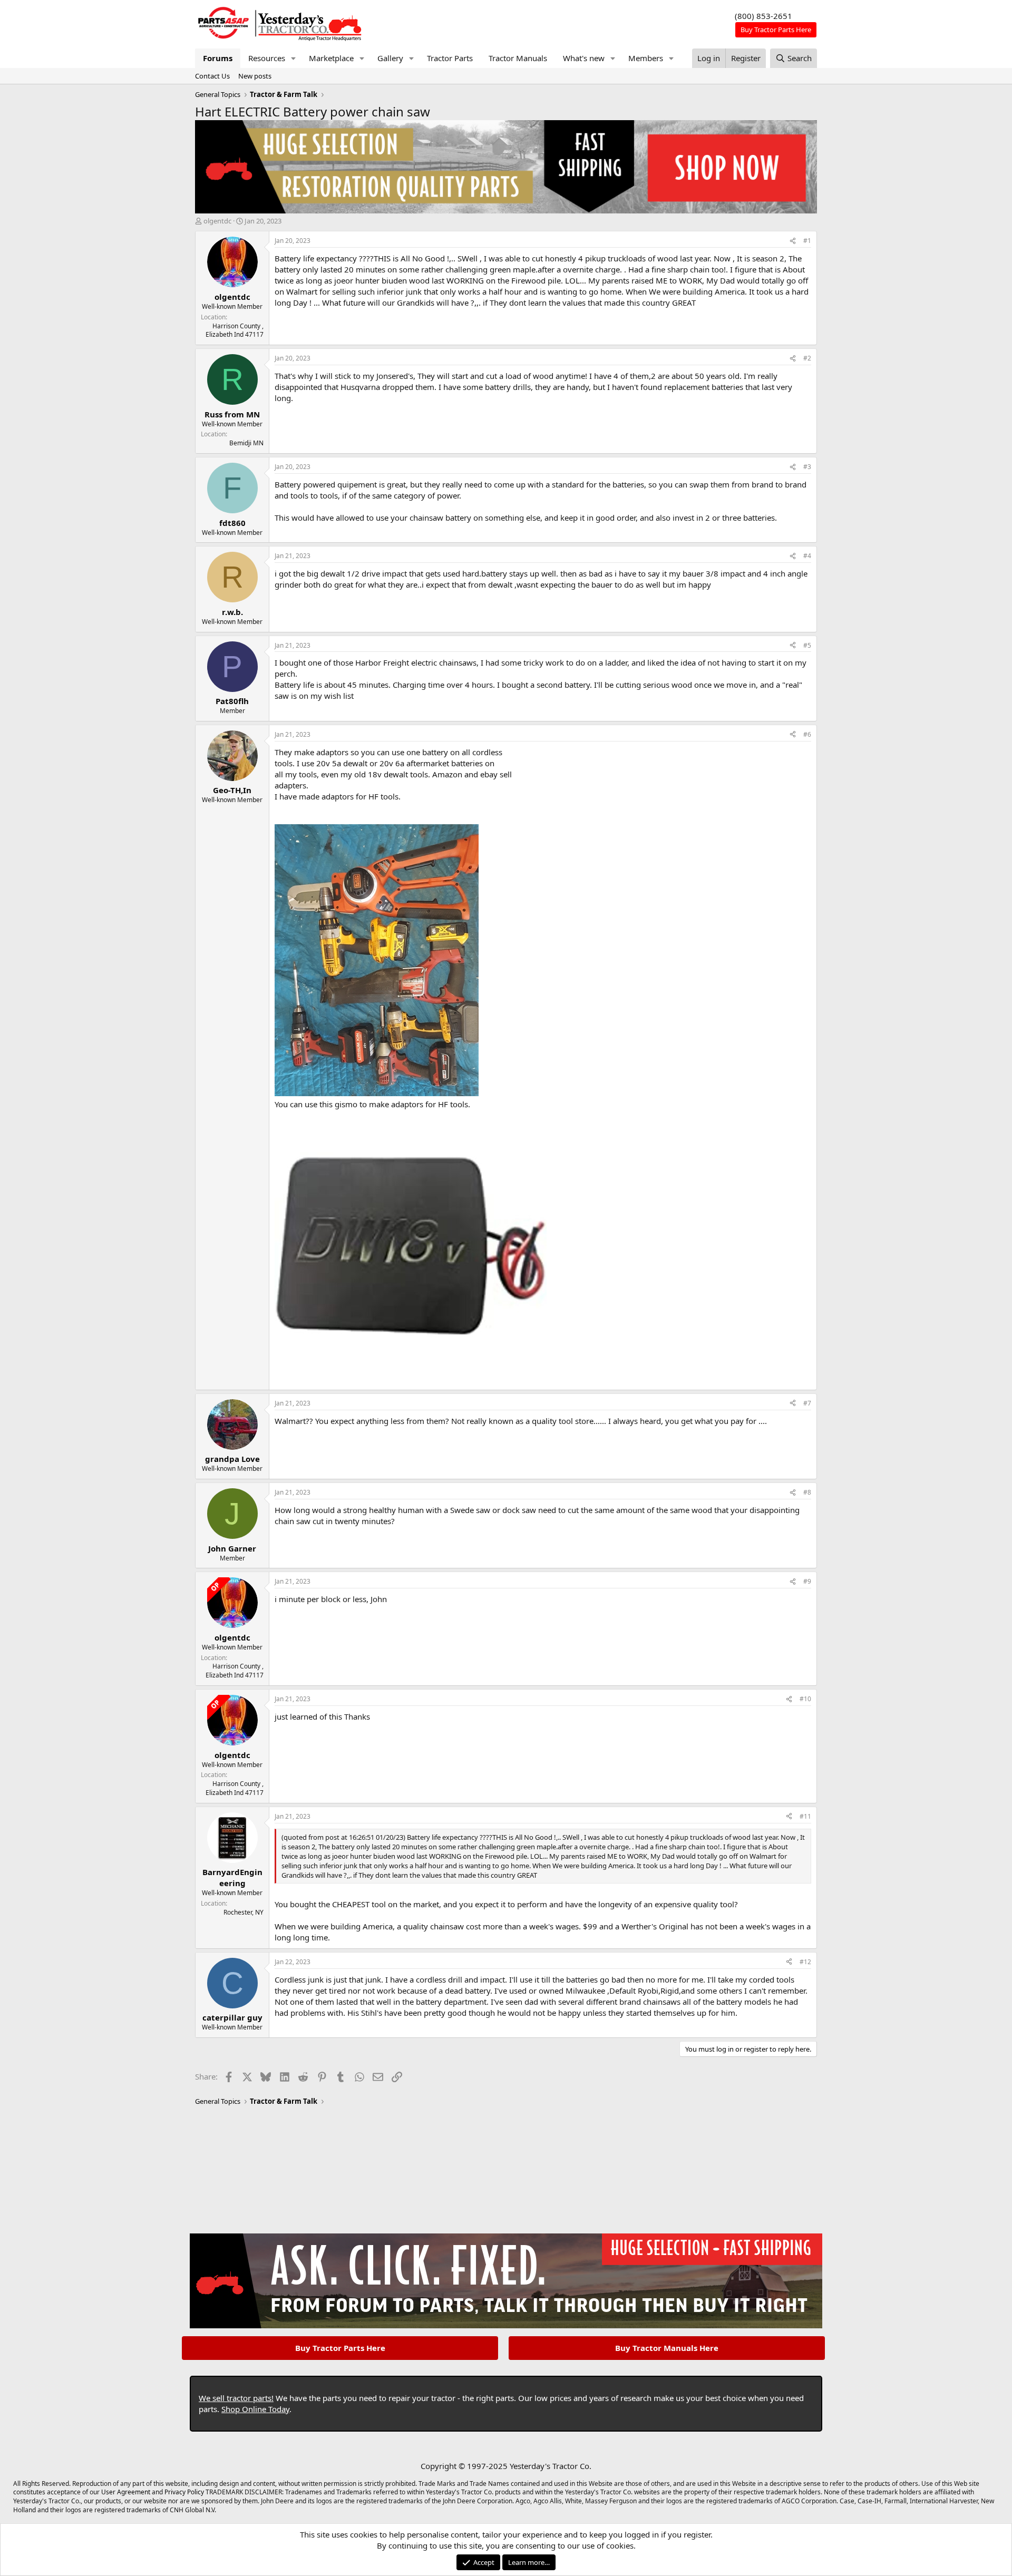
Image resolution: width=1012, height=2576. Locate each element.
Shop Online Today (255, 2409)
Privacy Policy (184, 2492)
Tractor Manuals (518, 58)
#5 (807, 645)
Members (646, 58)
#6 (807, 734)
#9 (807, 1581)
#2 (807, 358)
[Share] (793, 241)
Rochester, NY (244, 1912)
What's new (584, 58)
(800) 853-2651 (763, 16)
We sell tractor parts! (236, 2398)
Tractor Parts (450, 58)
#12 (805, 1962)
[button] (294, 58)
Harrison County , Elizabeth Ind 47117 (235, 330)
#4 (807, 556)
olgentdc (217, 221)
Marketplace (331, 58)
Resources (267, 58)
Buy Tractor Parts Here (340, 2348)
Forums (218, 58)
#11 (805, 1816)
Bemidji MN (246, 443)
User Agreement (126, 2492)
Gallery (390, 58)
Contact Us (212, 76)
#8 (807, 1492)
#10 (805, 1699)
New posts (255, 76)
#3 (807, 467)
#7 (807, 1403)
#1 (807, 241)
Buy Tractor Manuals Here (667, 2348)
